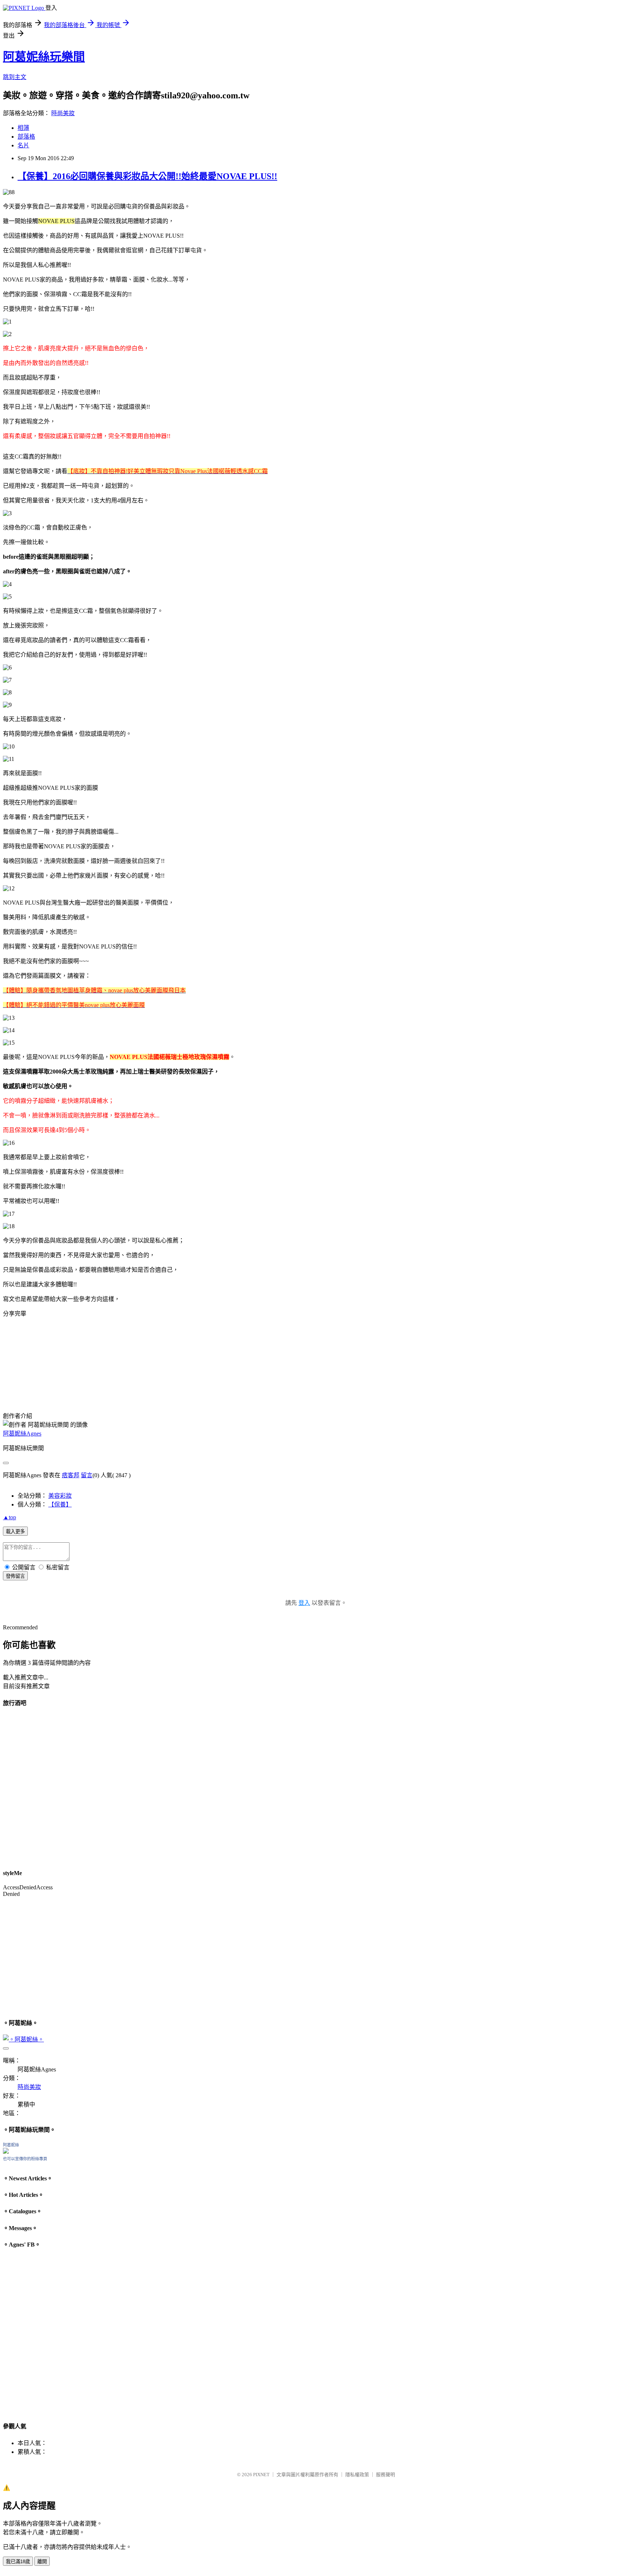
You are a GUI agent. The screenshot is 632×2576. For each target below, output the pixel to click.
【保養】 (60, 1504)
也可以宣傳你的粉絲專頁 (25, 2159)
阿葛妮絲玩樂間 (44, 57)
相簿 (23, 128)
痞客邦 (71, 1475)
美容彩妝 (60, 1496)
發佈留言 (15, 1576)
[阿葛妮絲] (6, 2152)
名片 (23, 145)
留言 (87, 1475)
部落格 (26, 137)
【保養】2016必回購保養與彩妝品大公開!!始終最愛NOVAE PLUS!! (147, 176)
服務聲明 (385, 2475)
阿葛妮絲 (11, 2145)
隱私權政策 (357, 2475)
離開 (42, 2562)
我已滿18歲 (18, 2562)
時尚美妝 (63, 113)
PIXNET (261, 2475)
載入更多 (15, 1532)
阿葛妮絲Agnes (22, 1434)
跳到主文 (15, 77)
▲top (10, 1517)
